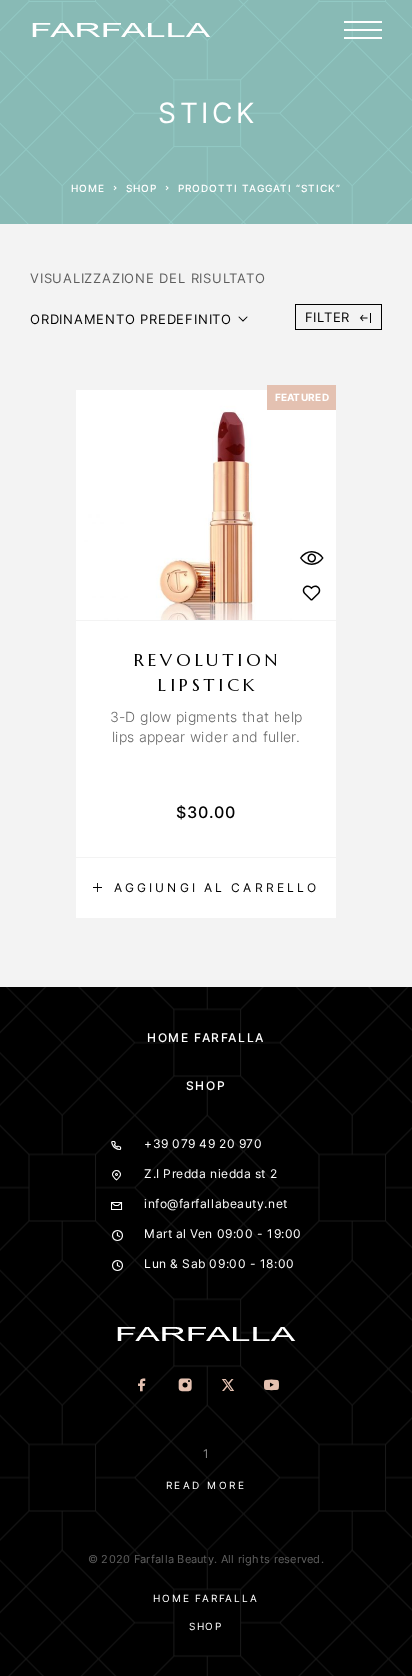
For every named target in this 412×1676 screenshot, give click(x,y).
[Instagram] (184, 1386)
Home (88, 188)
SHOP (206, 1085)
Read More (206, 1485)
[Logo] (121, 30)
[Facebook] (141, 1386)
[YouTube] (270, 1386)
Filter (328, 317)
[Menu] (363, 30)
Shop (141, 188)
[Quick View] (311, 557)
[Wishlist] (311, 592)
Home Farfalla (205, 1037)
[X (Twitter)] (227, 1386)
